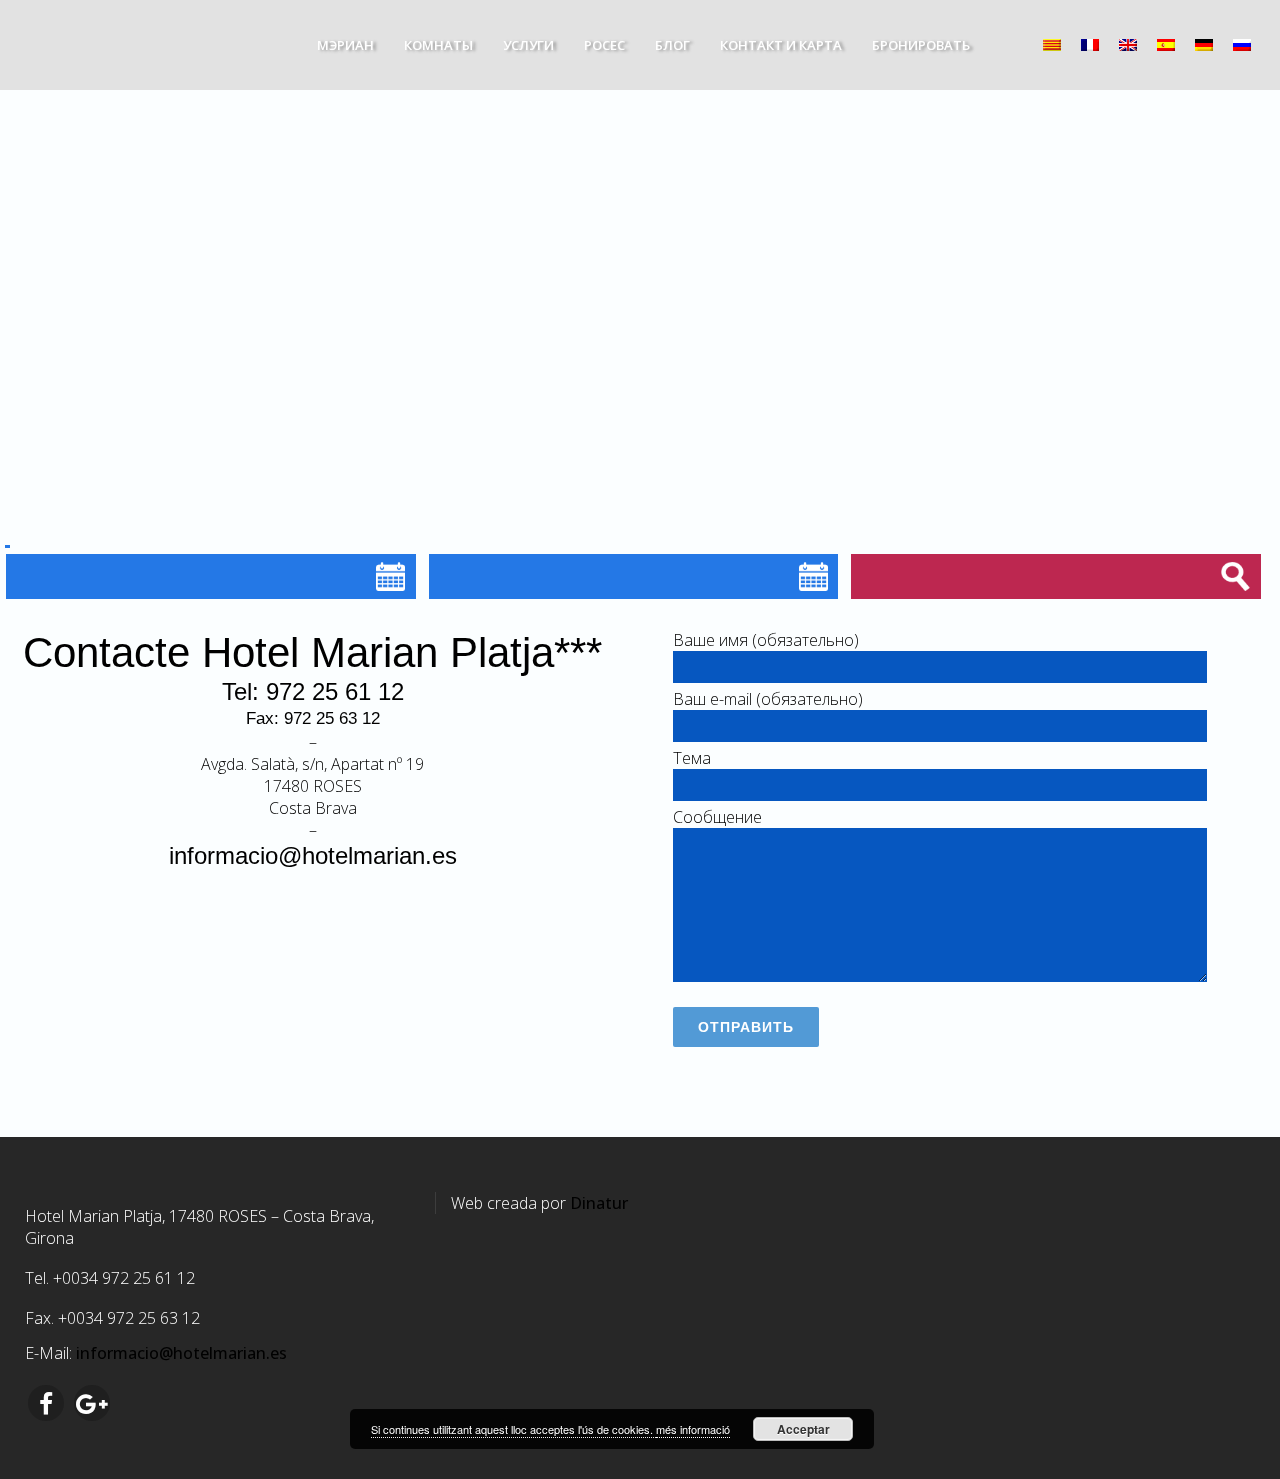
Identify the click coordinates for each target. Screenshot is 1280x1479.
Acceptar (803, 1429)
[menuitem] (1052, 43)
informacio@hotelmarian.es (313, 855)
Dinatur (599, 1203)
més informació (693, 1429)
